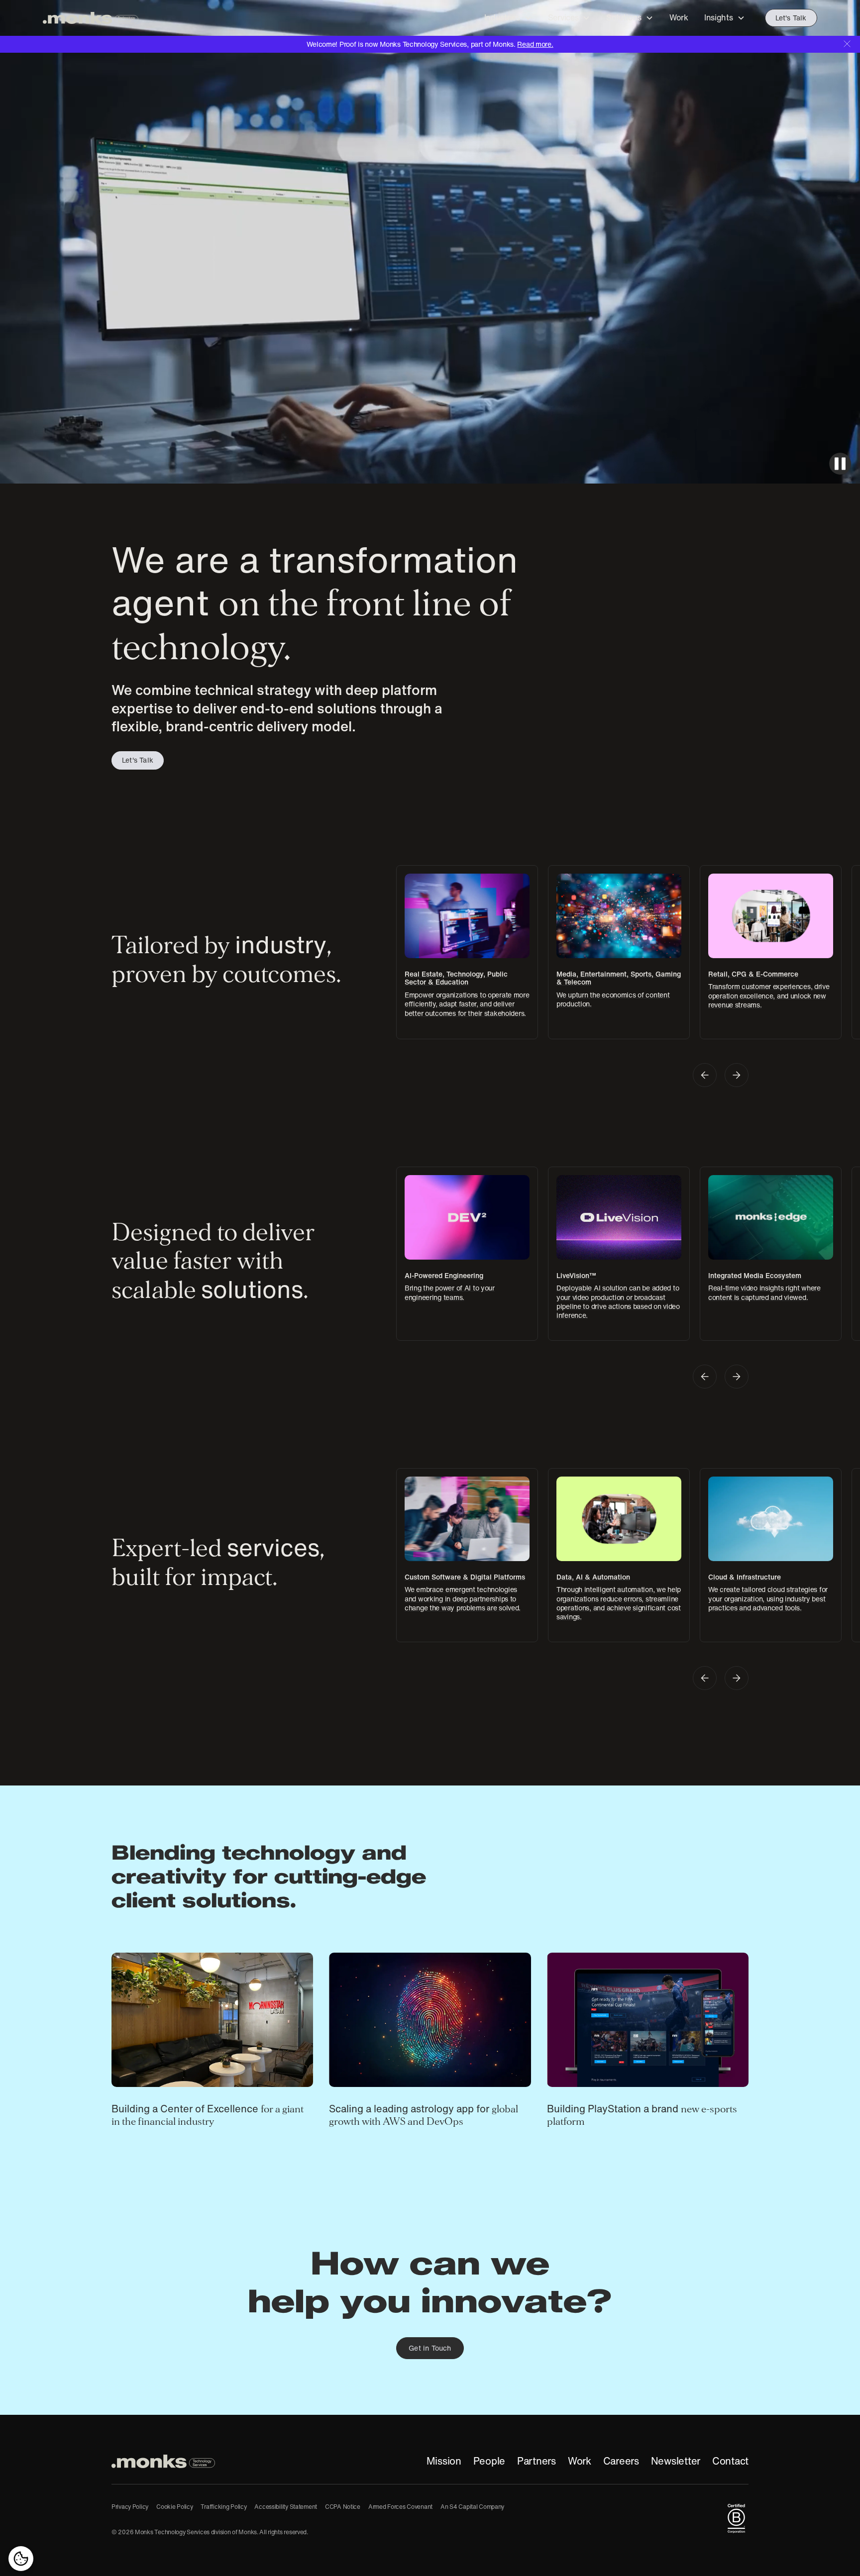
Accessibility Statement (286, 2507)
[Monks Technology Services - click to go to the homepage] (91, 18)
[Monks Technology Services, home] (163, 2461)
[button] (508, 18)
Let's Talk (791, 18)
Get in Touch (430, 2348)
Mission (444, 2461)
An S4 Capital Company (472, 2507)
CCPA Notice (343, 2507)
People (489, 2461)
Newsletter (676, 2461)
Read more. (535, 44)
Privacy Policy (130, 2507)
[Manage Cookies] (21, 2559)
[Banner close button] (847, 44)
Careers (621, 2461)
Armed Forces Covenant (400, 2507)
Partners (537, 2461)
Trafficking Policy (223, 2507)
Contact (730, 2461)
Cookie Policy (174, 2507)
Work (580, 2461)
